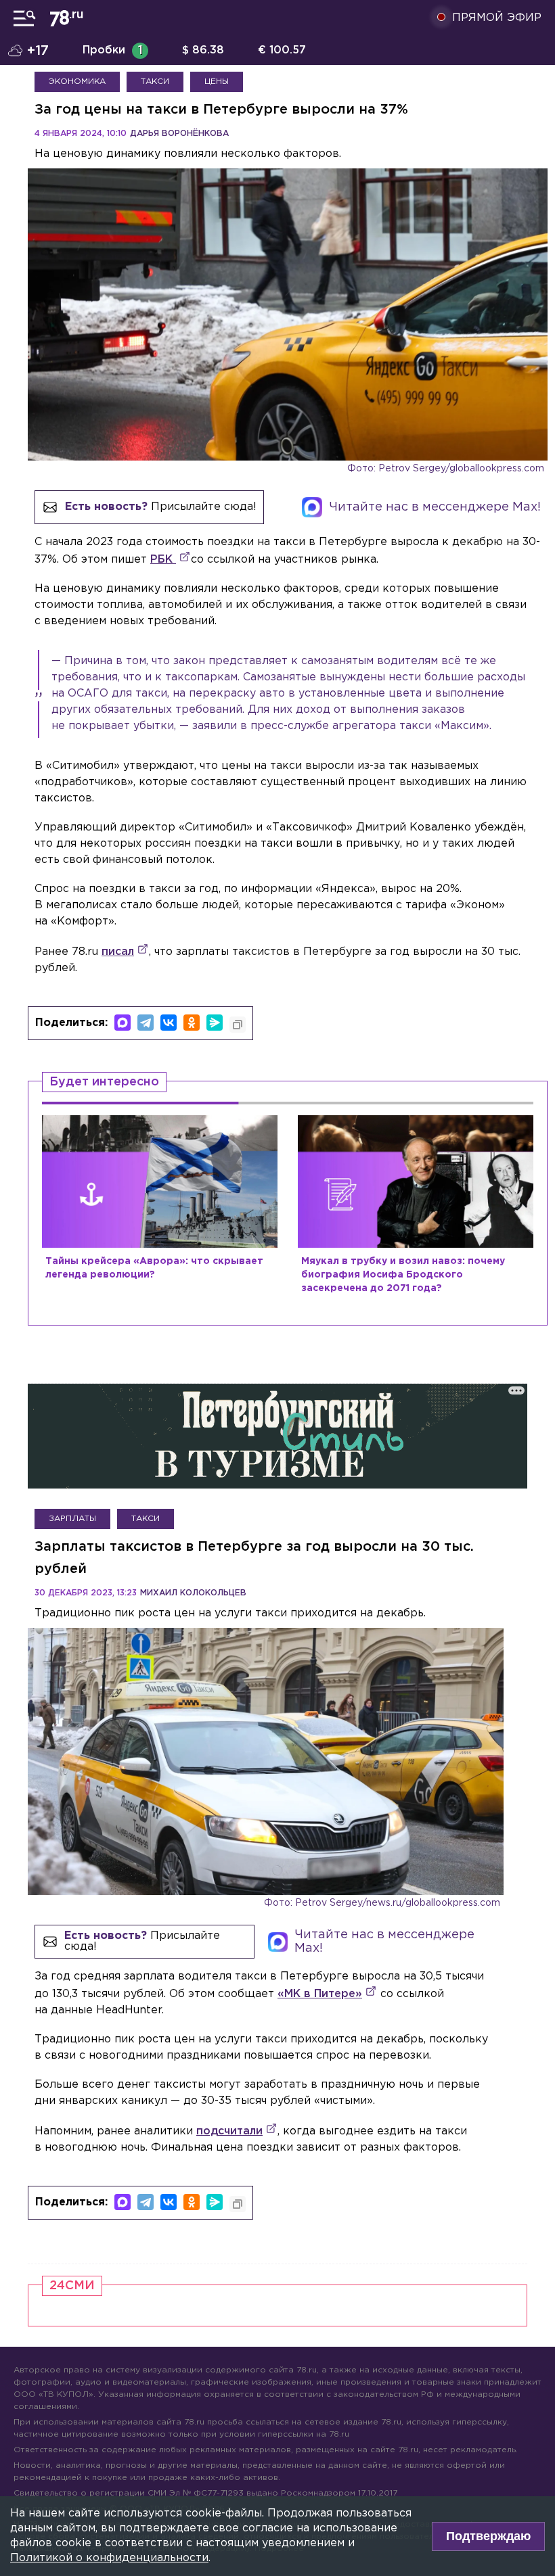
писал (118, 952)
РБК (163, 560)
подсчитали (229, 2131)
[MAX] (123, 1023)
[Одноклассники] (192, 1023)
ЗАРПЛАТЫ (72, 1519)
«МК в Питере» (320, 1994)
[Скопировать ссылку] (238, 1025)
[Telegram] (146, 1023)
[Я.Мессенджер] (215, 1023)
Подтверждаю (488, 2536)
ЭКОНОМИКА (77, 81)
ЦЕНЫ (217, 81)
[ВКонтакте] (169, 1023)
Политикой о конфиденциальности (109, 2558)
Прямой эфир (497, 18)
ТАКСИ (155, 81)
